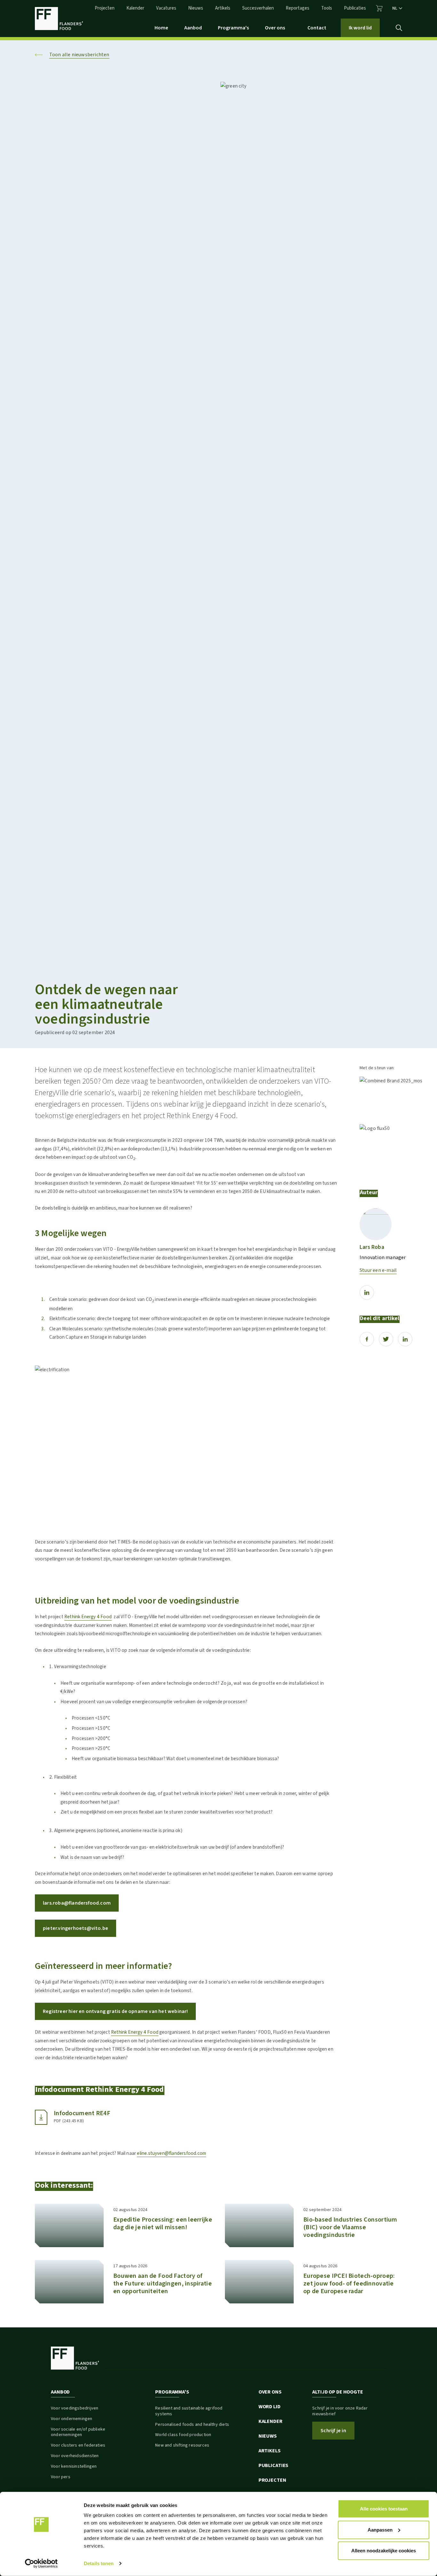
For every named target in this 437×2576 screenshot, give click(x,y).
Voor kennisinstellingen (74, 2466)
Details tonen (99, 2563)
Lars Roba (372, 1247)
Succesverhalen (258, 8)
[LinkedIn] (367, 1292)
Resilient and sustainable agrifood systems (189, 2411)
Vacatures (166, 8)
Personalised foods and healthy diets (192, 2425)
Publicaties (355, 8)
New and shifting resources (182, 2445)
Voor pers (61, 2477)
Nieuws (196, 8)
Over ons (275, 28)
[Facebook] (367, 1339)
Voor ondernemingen (72, 2419)
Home (161, 28)
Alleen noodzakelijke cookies (384, 2551)
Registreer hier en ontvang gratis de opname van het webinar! (115, 2011)
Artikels (223, 8)
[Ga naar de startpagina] (59, 19)
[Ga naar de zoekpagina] (399, 28)
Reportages (298, 8)
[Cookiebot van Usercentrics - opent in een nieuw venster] (41, 2564)
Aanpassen (380, 2530)
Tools (327, 8)
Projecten (105, 8)
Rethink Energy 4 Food (88, 1617)
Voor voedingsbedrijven (75, 2408)
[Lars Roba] (376, 1224)
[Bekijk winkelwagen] (379, 8)
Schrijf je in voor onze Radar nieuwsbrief (340, 2411)
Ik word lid (360, 28)
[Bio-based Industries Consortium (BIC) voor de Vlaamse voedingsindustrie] (259, 2225)
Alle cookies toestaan (384, 2509)
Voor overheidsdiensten (75, 2456)
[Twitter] (386, 1339)
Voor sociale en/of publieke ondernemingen (78, 2432)
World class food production (183, 2435)
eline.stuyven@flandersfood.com (171, 2153)
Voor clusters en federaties (78, 2445)
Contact (317, 28)
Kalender (135, 8)
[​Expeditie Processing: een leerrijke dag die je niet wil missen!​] (69, 2225)
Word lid (270, 2407)
